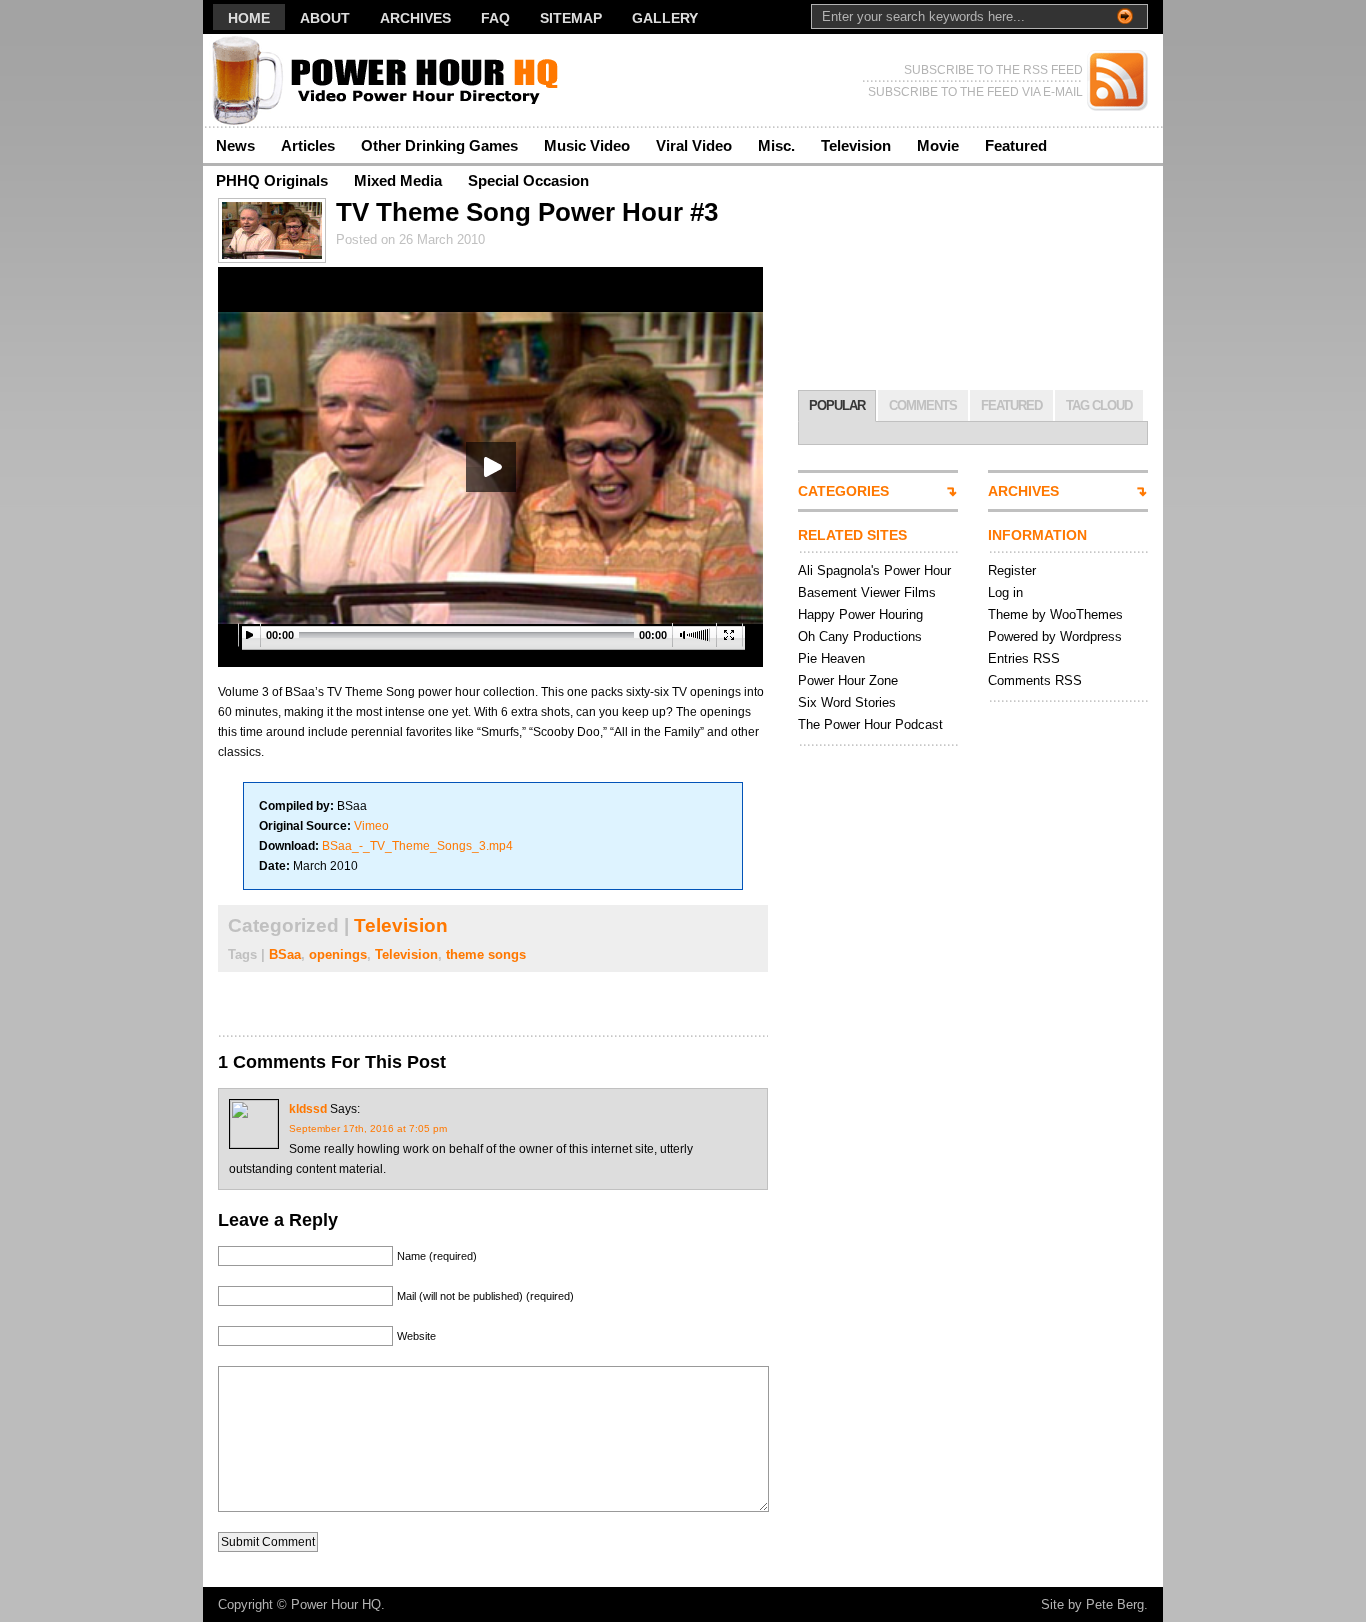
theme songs (486, 954)
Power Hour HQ (336, 1604)
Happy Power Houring (860, 614)
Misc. (776, 145)
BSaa (285, 954)
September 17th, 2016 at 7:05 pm (368, 1128)
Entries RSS (1024, 658)
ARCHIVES (1023, 491)
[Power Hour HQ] (397, 80)
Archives (415, 18)
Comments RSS (1035, 680)
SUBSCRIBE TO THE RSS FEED (993, 70)
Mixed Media (398, 180)
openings (338, 954)
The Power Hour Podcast (870, 724)
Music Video (587, 145)
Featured (1016, 145)
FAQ (495, 18)
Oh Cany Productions (860, 636)
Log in (1005, 592)
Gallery (665, 18)
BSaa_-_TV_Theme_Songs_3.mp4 (417, 846)
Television (856, 145)
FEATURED (1011, 405)
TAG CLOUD (1099, 405)
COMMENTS (923, 405)
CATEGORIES (843, 491)
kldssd (308, 1109)
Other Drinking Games (439, 145)
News (235, 145)
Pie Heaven (831, 658)
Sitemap (571, 18)
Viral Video (694, 145)
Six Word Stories (847, 702)
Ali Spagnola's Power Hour (874, 570)
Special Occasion (528, 180)
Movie (938, 145)
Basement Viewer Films (867, 592)
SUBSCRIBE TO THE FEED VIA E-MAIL (975, 92)
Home (249, 18)
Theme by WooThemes (1055, 614)
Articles (308, 145)
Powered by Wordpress (1055, 636)
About (325, 18)
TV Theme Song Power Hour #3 (527, 212)
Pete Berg (1115, 1604)
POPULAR (837, 405)
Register (1012, 570)
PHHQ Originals (272, 180)
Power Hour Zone (848, 680)
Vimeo (371, 826)
